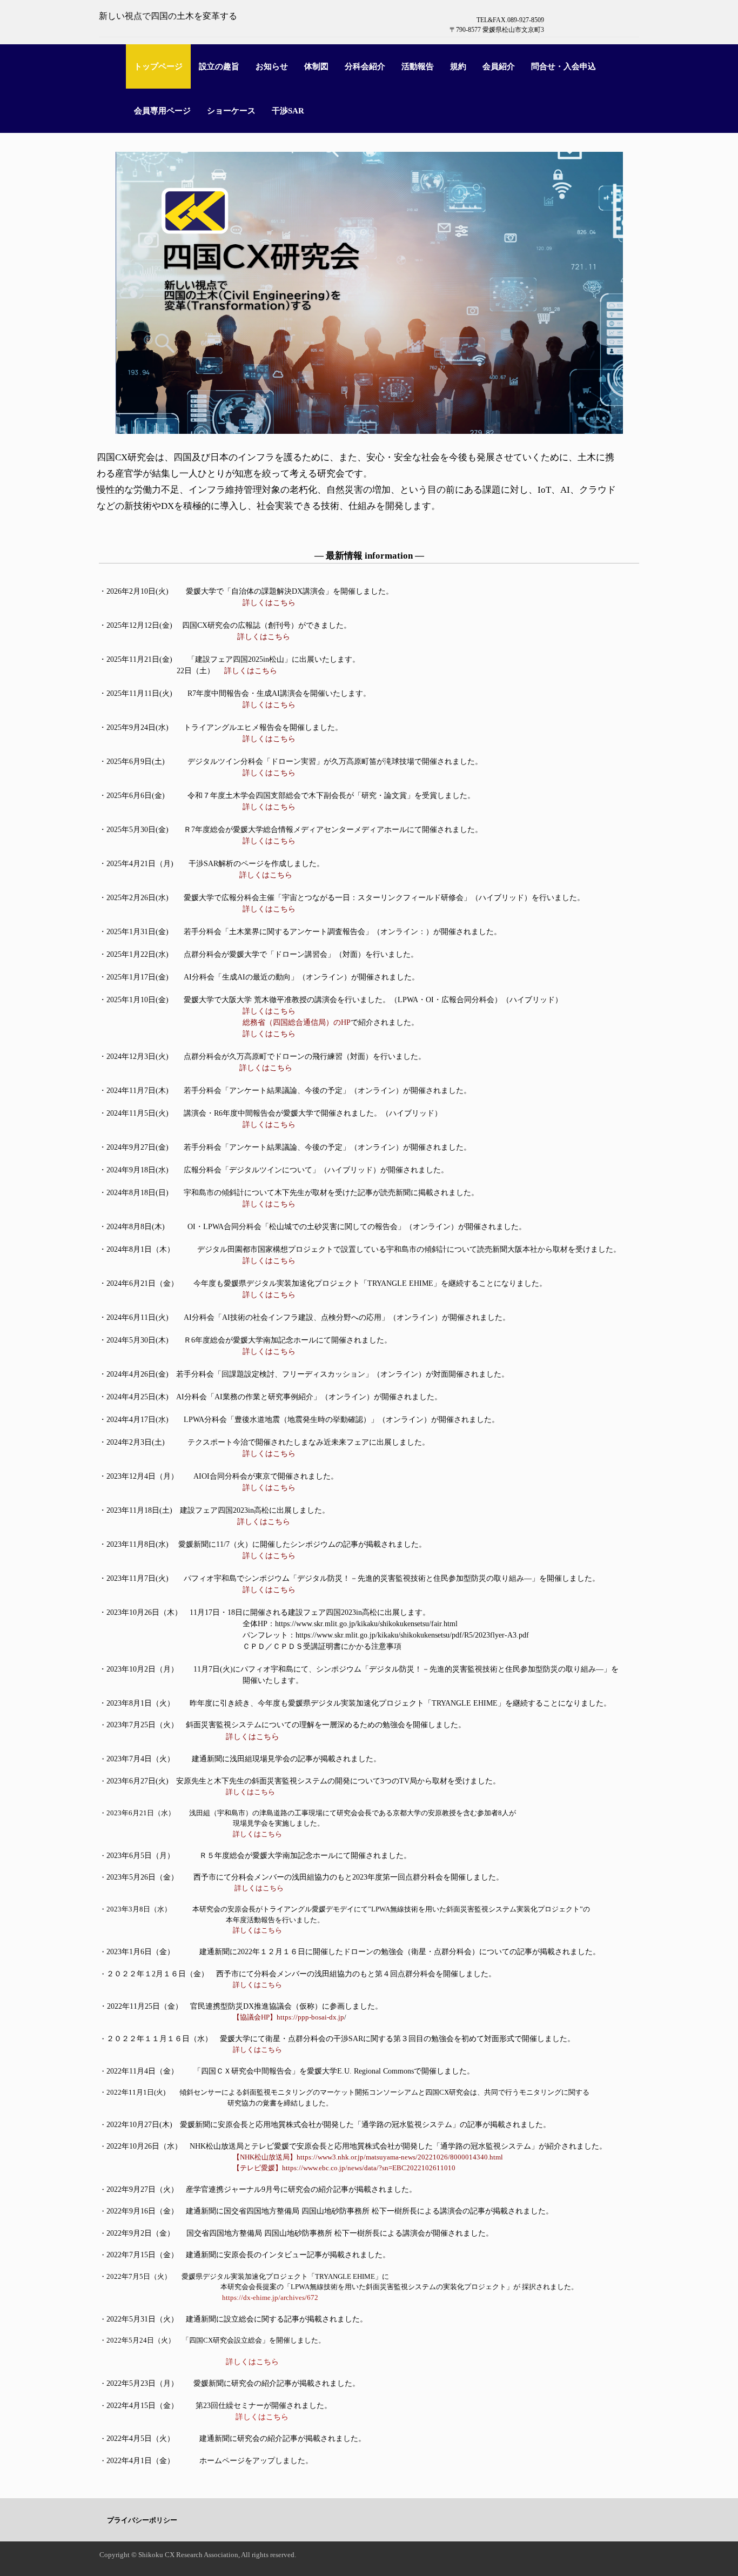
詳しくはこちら (269, 1261)
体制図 (316, 66)
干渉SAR (288, 111)
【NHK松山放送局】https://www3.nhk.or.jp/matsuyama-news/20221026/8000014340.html (368, 2157)
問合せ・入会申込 (563, 66)
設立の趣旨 (219, 66)
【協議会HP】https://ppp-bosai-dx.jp (285, 2017)
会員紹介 (499, 66)
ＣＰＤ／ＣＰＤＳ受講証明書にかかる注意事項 (322, 1646)
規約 (458, 66)
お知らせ (272, 66)
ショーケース (231, 111)
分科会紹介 (365, 66)
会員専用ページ (162, 111)
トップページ (158, 66)
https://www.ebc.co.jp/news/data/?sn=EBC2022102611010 (369, 2168)
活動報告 (418, 66)
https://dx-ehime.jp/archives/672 (270, 2297)
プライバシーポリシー (142, 2520)
